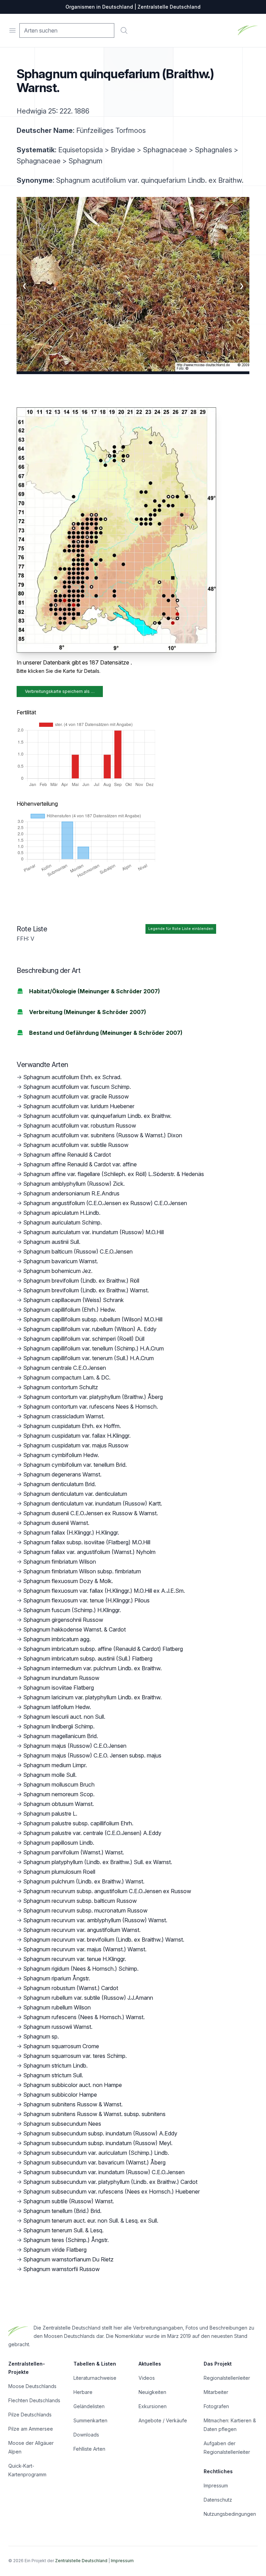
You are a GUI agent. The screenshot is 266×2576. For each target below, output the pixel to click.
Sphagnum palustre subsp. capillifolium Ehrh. (78, 1823)
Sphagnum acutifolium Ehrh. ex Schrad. (72, 1077)
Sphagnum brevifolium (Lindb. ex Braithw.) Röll (81, 1281)
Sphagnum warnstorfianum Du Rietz (68, 2259)
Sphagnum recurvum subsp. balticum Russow (80, 1901)
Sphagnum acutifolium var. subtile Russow (76, 1145)
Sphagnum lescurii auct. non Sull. (64, 1717)
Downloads (86, 2435)
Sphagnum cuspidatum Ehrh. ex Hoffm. (72, 1426)
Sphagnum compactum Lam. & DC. (67, 1377)
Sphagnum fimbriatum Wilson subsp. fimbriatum (82, 1571)
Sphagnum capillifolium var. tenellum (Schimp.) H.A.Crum (94, 1348)
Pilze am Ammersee (31, 2429)
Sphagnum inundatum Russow (61, 1678)
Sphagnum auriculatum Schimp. (63, 1222)
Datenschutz (218, 2500)
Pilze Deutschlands (30, 2415)
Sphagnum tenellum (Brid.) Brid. (62, 2211)
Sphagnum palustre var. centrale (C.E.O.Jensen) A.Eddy (92, 1833)
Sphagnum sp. (41, 2036)
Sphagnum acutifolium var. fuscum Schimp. (77, 1087)
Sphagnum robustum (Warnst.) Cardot (71, 1988)
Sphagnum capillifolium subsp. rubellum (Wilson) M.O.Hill (93, 1319)
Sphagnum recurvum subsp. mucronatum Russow (85, 1910)
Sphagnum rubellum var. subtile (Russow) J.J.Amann (88, 1998)
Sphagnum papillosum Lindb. (59, 1843)
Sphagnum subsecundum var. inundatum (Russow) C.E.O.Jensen (104, 2172)
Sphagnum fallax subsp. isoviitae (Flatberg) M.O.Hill (87, 1542)
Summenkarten (90, 2420)
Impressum (216, 2485)
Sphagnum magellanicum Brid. (61, 1736)
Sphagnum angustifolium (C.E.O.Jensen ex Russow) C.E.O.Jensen (105, 1203)
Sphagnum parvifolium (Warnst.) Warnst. (74, 1852)
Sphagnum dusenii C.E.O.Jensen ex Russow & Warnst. (91, 1513)
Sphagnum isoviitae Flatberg (59, 1688)
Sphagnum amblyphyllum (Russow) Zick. (74, 1184)
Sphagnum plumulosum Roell (59, 1872)
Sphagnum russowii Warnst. (58, 2027)
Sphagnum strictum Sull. (53, 2075)
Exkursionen (153, 2406)
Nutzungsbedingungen (230, 2514)
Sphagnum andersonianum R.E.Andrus (71, 1193)
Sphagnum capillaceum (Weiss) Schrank (73, 1300)
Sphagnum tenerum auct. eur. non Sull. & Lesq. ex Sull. (91, 2221)
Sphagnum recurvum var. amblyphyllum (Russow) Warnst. (95, 1920)
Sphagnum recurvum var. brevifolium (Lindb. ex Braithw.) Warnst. (104, 1940)
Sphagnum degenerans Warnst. (62, 1474)
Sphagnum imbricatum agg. (57, 1639)
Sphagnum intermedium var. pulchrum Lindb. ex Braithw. (92, 1668)
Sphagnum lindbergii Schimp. (59, 1726)
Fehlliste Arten (89, 2449)
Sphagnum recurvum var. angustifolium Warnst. (82, 1930)
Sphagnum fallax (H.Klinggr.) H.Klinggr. (71, 1533)
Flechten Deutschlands (34, 2400)
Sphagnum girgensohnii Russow (63, 1620)
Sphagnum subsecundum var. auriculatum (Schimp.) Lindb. (96, 2153)
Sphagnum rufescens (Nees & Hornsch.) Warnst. (84, 2017)
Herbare (83, 2392)
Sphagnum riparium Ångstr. (57, 1978)
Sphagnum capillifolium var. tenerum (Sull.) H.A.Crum (88, 1358)
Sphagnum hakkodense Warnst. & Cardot (74, 1629)
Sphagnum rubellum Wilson (57, 2007)
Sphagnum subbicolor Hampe (60, 2095)
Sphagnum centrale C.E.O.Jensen (65, 1368)
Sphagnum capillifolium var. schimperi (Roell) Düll (84, 1339)
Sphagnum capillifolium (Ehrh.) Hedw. (70, 1310)
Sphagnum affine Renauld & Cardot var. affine (80, 1164)
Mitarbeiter (216, 2392)
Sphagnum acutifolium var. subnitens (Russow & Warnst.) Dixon (103, 1135)
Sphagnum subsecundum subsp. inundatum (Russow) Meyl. (98, 2143)
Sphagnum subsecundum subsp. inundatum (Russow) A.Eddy (100, 2133)
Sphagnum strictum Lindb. (55, 2066)
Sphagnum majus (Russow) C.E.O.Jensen (75, 1746)
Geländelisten (89, 2406)
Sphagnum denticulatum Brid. (60, 1484)
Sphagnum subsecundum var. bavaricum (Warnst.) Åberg (94, 2162)
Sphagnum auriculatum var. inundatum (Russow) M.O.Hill (94, 1232)
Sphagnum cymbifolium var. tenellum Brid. (75, 1465)
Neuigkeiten (152, 2392)
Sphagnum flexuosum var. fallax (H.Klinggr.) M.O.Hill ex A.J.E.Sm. (104, 1591)
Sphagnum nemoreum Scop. (59, 1794)
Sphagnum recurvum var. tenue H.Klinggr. (75, 1959)
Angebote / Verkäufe (163, 2420)
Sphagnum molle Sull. (50, 1775)
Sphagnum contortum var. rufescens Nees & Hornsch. (91, 1407)
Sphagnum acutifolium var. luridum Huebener (79, 1106)
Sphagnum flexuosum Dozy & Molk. (68, 1581)
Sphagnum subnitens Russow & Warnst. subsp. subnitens (94, 2114)
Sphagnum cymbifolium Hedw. (61, 1455)
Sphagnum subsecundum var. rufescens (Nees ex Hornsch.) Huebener (112, 2191)
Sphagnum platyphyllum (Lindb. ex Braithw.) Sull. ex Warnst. (98, 1862)
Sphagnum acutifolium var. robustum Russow (80, 1126)
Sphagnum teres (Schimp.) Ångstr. (66, 2240)
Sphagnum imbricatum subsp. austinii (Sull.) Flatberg (88, 1658)
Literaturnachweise (95, 2378)
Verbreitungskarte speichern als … (60, 691)
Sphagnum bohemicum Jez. (58, 1271)
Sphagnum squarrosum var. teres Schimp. (75, 2056)
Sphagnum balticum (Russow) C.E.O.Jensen (78, 1251)
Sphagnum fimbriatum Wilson (60, 1562)
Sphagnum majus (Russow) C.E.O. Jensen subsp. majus (92, 1755)
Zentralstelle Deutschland (81, 2561)
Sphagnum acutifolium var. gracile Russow (76, 1096)
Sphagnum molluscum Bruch (59, 1784)
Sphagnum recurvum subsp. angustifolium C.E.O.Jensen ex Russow (107, 1891)
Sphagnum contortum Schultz (61, 1387)
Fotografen (216, 2406)
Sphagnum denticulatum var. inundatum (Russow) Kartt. (93, 1503)
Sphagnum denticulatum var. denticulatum (75, 1494)
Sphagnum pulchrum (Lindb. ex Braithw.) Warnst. (84, 1881)
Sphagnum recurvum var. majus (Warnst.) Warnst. (85, 1949)
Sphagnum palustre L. (50, 1814)
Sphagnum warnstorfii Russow (61, 2269)
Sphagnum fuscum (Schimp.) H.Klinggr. (72, 1610)
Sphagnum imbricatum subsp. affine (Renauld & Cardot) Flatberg (103, 1649)
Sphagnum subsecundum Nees (62, 2124)
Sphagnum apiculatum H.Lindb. (62, 1213)
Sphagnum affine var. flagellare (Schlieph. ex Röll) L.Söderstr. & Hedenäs (114, 1174)
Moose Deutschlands (32, 2386)
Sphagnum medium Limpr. (55, 1765)
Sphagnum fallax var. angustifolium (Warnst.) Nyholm (89, 1552)
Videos (147, 2378)
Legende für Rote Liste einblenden (181, 929)
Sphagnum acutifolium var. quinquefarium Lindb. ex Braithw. (97, 1116)
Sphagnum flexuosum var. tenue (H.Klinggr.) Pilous (86, 1600)
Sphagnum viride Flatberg (55, 2250)
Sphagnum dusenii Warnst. (56, 1523)
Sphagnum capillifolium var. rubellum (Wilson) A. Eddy (90, 1329)
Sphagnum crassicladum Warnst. (64, 1416)
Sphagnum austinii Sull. (52, 1242)
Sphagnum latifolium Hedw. (57, 1707)
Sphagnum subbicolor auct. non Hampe (73, 2085)
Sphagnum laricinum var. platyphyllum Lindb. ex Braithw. (92, 1697)
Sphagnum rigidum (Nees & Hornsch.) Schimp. (81, 1969)
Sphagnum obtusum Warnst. (59, 1804)
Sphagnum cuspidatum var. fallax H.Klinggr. (77, 1436)
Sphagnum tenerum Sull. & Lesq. (63, 2230)
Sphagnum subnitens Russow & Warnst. (73, 2104)
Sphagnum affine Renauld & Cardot (67, 1155)
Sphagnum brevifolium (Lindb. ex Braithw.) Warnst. (86, 1290)
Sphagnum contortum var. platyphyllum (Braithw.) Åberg (93, 1397)
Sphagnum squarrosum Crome (61, 2046)
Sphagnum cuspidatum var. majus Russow (76, 1445)
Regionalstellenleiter (227, 2378)
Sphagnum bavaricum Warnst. (61, 1261)
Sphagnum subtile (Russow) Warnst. (69, 2201)
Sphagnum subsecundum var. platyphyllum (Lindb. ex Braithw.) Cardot (110, 2182)
